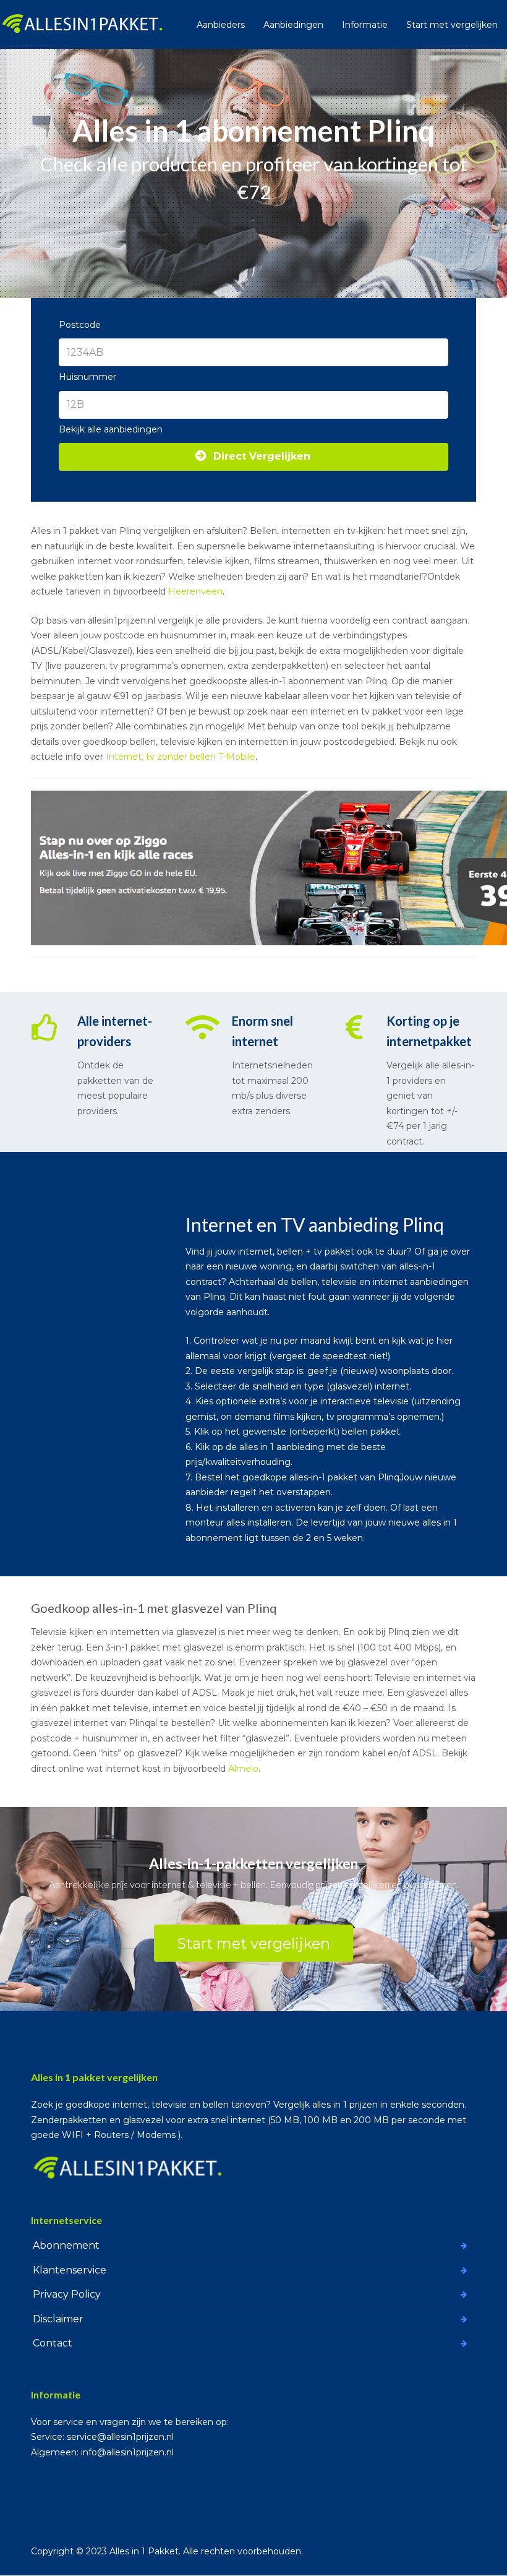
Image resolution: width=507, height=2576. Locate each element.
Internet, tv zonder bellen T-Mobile (181, 757)
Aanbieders (221, 25)
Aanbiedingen (293, 25)
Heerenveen (195, 591)
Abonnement (66, 2245)
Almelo (243, 1769)
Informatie (365, 25)
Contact (53, 2343)
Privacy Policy (67, 2294)
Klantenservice (70, 2270)
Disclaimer (58, 2319)
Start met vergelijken (452, 25)
